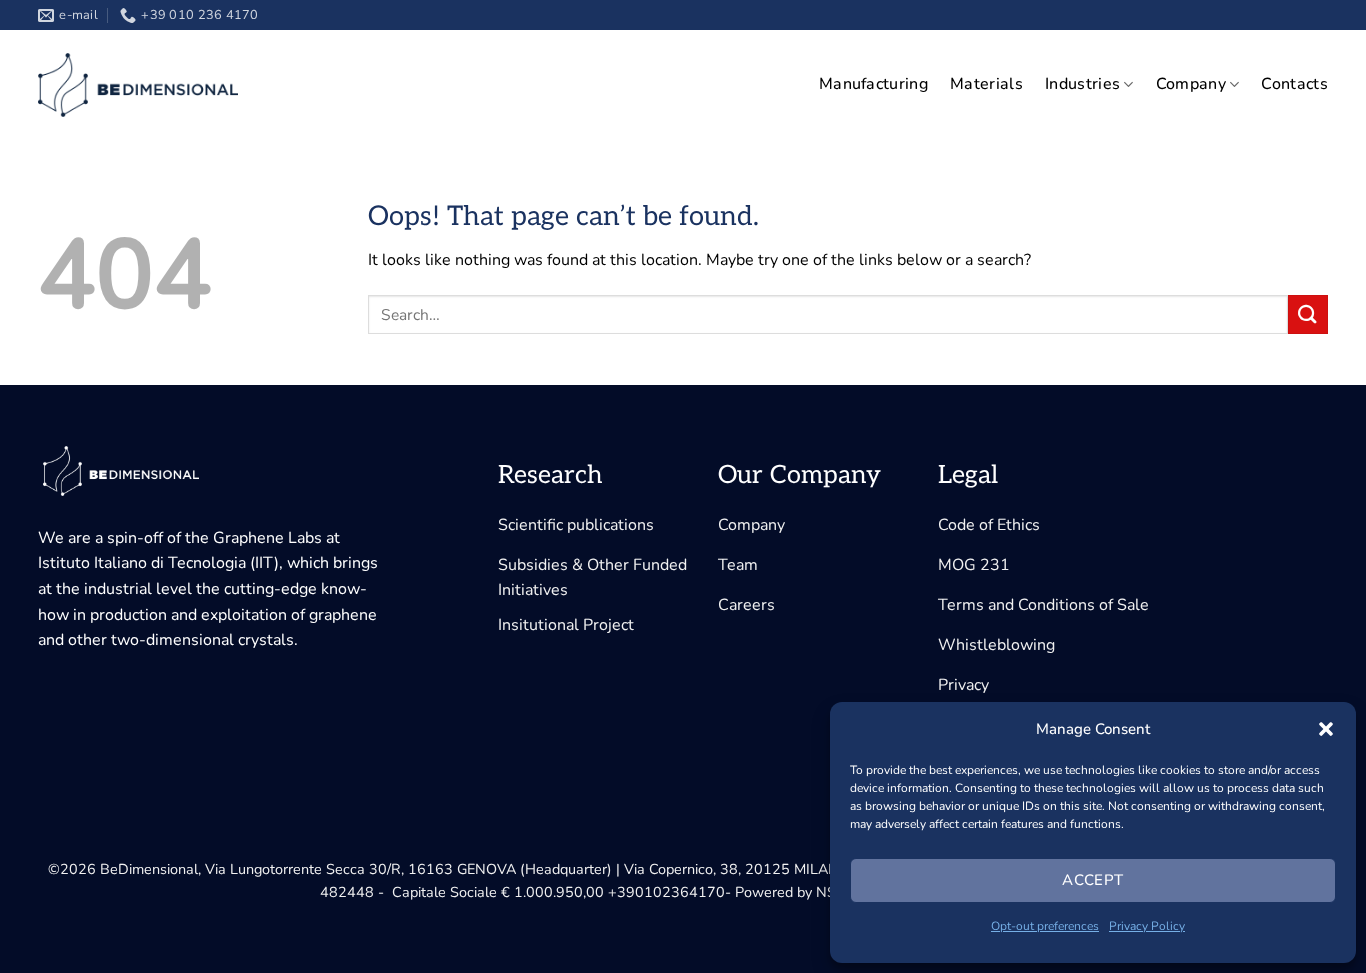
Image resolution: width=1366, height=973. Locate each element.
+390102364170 (666, 892)
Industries (1082, 84)
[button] (1326, 729)
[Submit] (1308, 314)
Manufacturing (873, 84)
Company (1191, 84)
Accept (1093, 880)
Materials (986, 84)
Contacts (1294, 84)
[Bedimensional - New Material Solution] (138, 85)
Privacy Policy (1147, 926)
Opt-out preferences (1045, 926)
